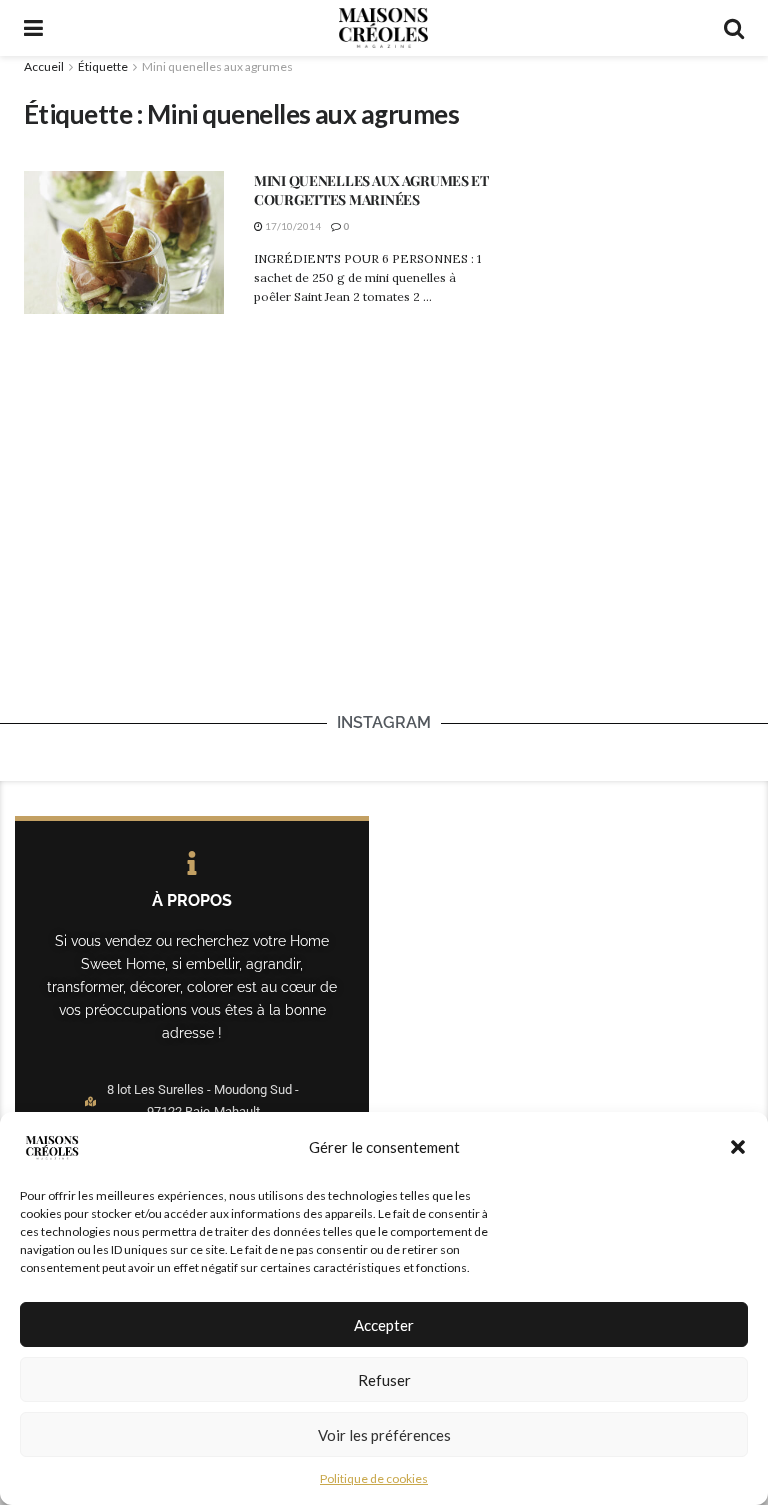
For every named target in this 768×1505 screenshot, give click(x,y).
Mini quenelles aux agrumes (217, 66)
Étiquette (103, 66)
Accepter (384, 1325)
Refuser (384, 1380)
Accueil (44, 66)
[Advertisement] (634, 177)
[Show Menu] (33, 28)
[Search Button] (734, 28)
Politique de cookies (374, 1478)
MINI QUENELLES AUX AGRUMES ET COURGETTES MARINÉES (371, 190)
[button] (738, 1147)
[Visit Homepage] (383, 28)
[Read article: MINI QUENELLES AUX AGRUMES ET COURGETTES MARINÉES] (124, 242)
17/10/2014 (292, 226)
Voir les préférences (384, 1435)
